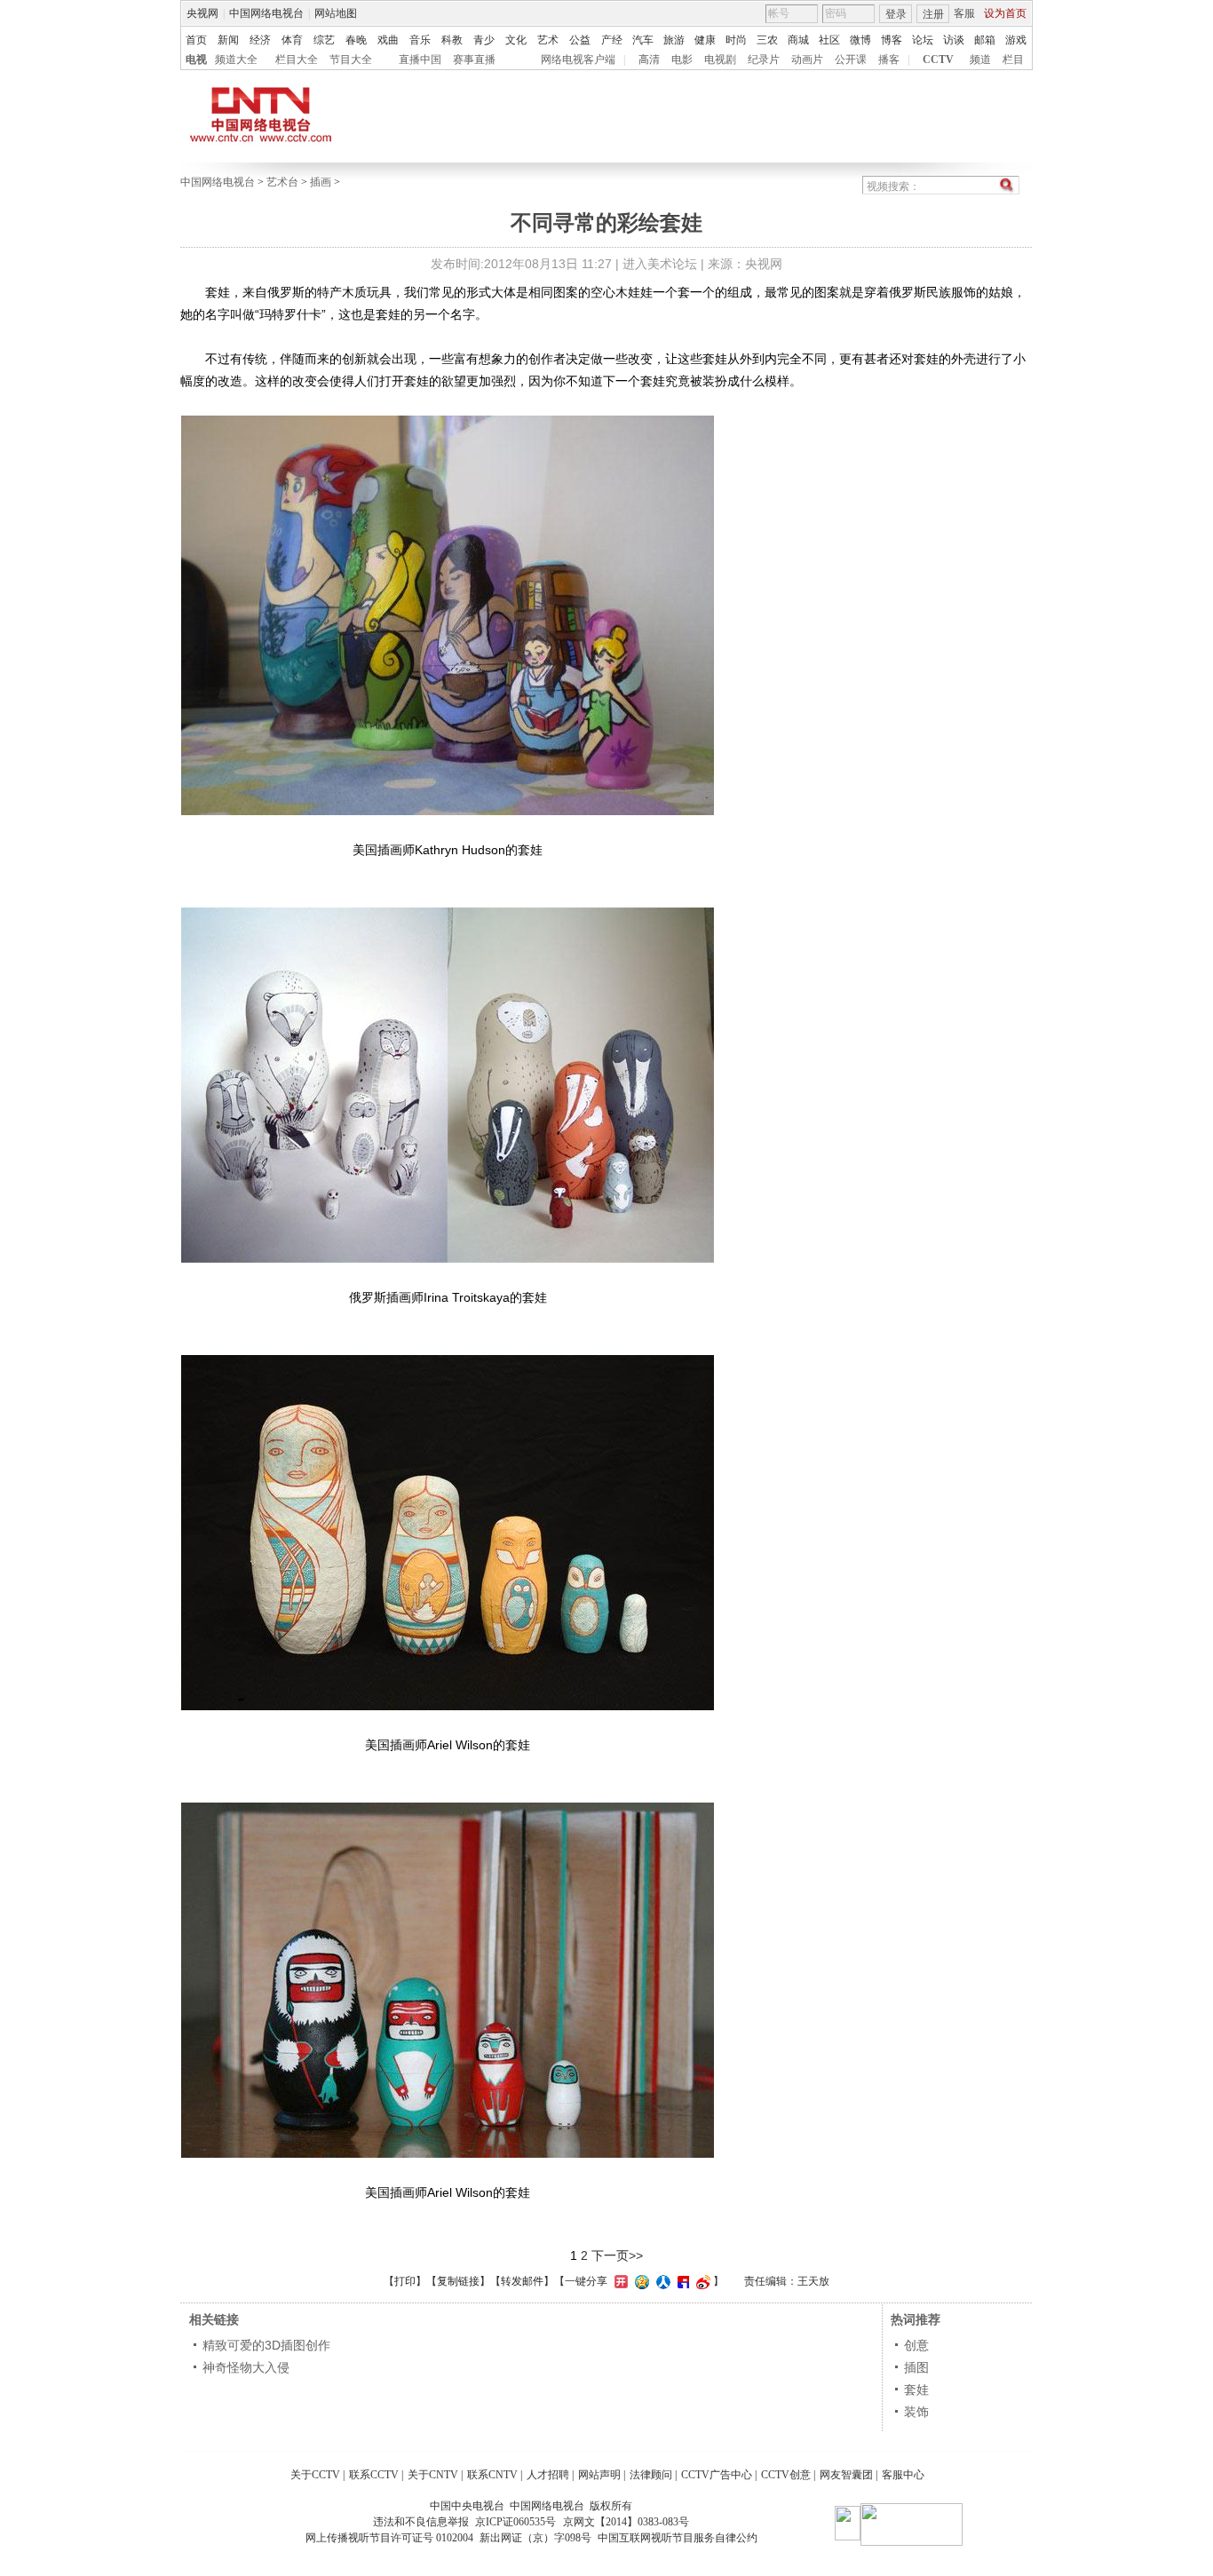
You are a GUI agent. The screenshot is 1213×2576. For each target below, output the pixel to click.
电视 (196, 59)
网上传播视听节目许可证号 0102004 (389, 2538)
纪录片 (764, 59)
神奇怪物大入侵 (246, 2367)
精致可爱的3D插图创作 (266, 2345)
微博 (860, 40)
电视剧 (720, 59)
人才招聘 (548, 2475)
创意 (916, 2345)
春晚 (356, 40)
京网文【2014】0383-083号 (626, 2522)
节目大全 (351, 59)
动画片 (807, 59)
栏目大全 (297, 59)
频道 (980, 59)
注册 (933, 14)
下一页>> (617, 2255)
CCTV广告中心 (717, 2475)
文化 (516, 40)
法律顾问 (651, 2475)
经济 (260, 40)
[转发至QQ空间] (640, 2281)
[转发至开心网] (619, 2281)
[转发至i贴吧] (681, 2281)
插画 (321, 182)
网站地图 (336, 13)
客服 (964, 13)
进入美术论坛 (660, 264)
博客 (892, 40)
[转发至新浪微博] (701, 2281)
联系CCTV (374, 2475)
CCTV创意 (786, 2475)
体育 (292, 40)
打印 (405, 2281)
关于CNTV (433, 2475)
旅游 (674, 40)
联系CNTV (492, 2475)
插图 (916, 2367)
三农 (767, 40)
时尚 (736, 40)
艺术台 (282, 182)
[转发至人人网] (661, 2281)
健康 (705, 40)
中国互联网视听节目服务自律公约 (678, 2538)
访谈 (954, 40)
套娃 (916, 2390)
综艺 (324, 40)
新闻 (228, 40)
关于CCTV (315, 2475)
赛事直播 (474, 59)
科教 (452, 40)
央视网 (202, 13)
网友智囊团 (846, 2475)
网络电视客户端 (578, 59)
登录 (896, 14)
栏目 (1013, 59)
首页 (196, 40)
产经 (612, 40)
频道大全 (236, 59)
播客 (889, 59)
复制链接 (458, 2281)
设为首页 (1005, 13)
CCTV (938, 59)
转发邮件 (522, 2281)
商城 (798, 40)
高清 (649, 59)
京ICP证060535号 (515, 2522)
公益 (580, 40)
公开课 (851, 59)
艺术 (548, 40)
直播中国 (420, 59)
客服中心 (903, 2475)
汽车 (643, 40)
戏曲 (388, 40)
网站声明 (599, 2475)
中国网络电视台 (266, 13)
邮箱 (985, 40)
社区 (829, 40)
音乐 (420, 40)
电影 (682, 59)
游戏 (1016, 40)
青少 (484, 40)
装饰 (916, 2412)
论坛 (923, 40)
